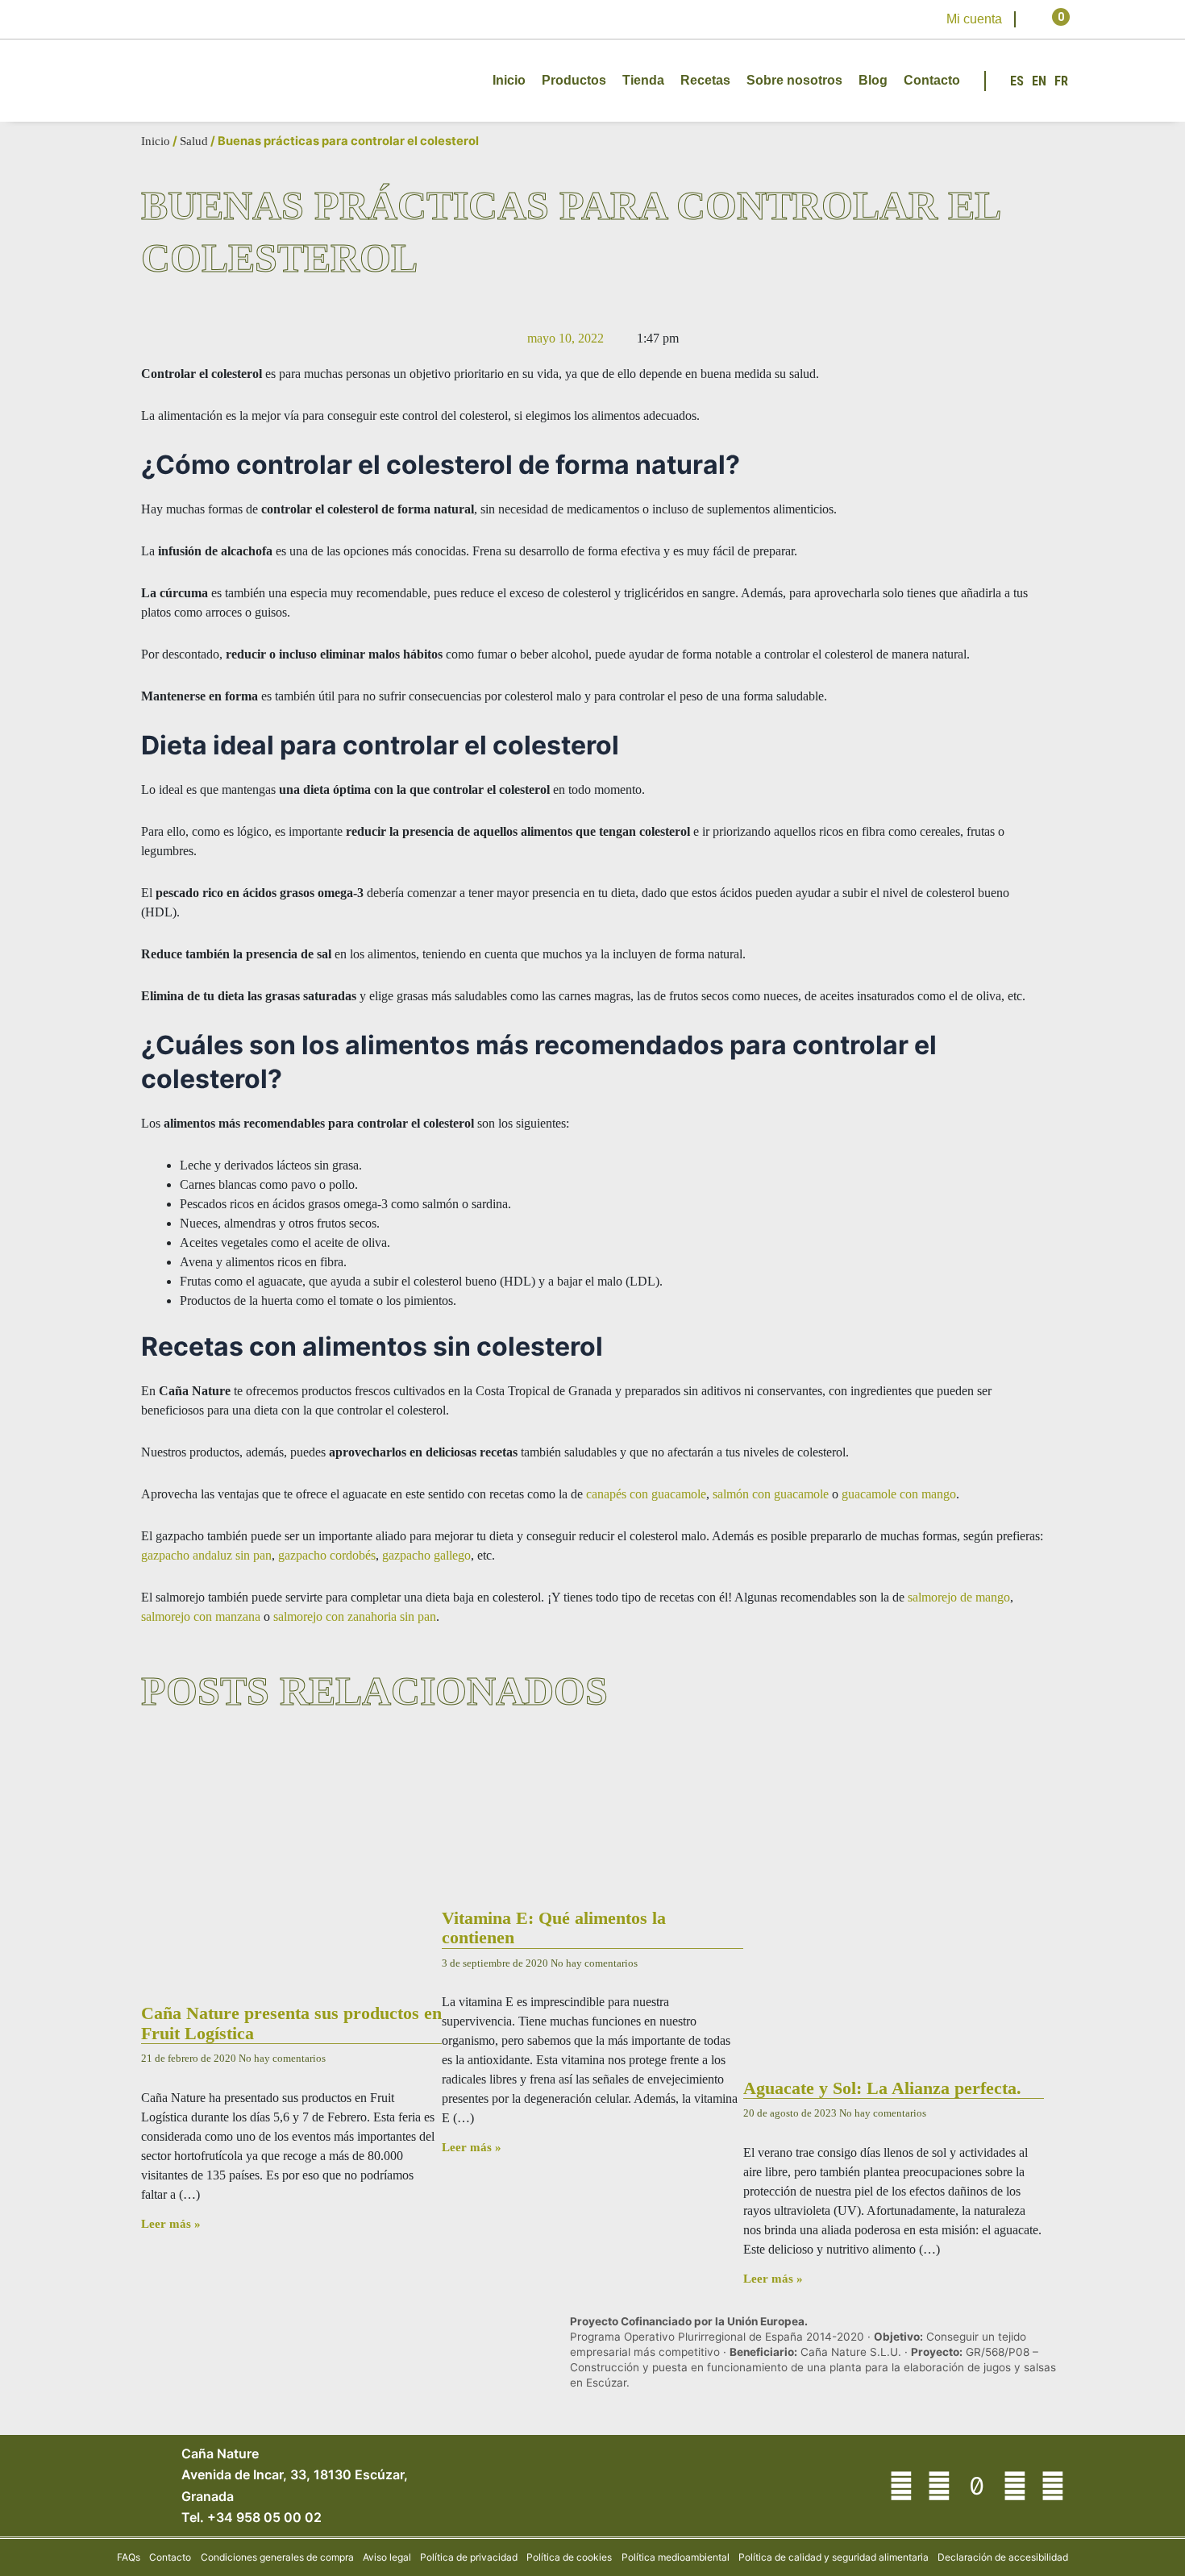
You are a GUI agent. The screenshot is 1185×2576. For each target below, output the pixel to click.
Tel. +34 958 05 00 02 (252, 2517)
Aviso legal (387, 2557)
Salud (194, 141)
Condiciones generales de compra (277, 2557)
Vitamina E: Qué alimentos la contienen (554, 1928)
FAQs (129, 2557)
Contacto (932, 80)
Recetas (705, 80)
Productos (574, 80)
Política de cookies (569, 2557)
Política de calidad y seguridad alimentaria (834, 2557)
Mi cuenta (974, 19)
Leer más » (171, 2224)
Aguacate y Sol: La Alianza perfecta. (882, 2088)
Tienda (643, 80)
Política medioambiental (676, 2557)
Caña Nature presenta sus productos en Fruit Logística (291, 2023)
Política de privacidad (469, 2557)
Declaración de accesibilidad (1003, 2557)
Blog (873, 80)
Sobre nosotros (794, 80)
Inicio (509, 80)
